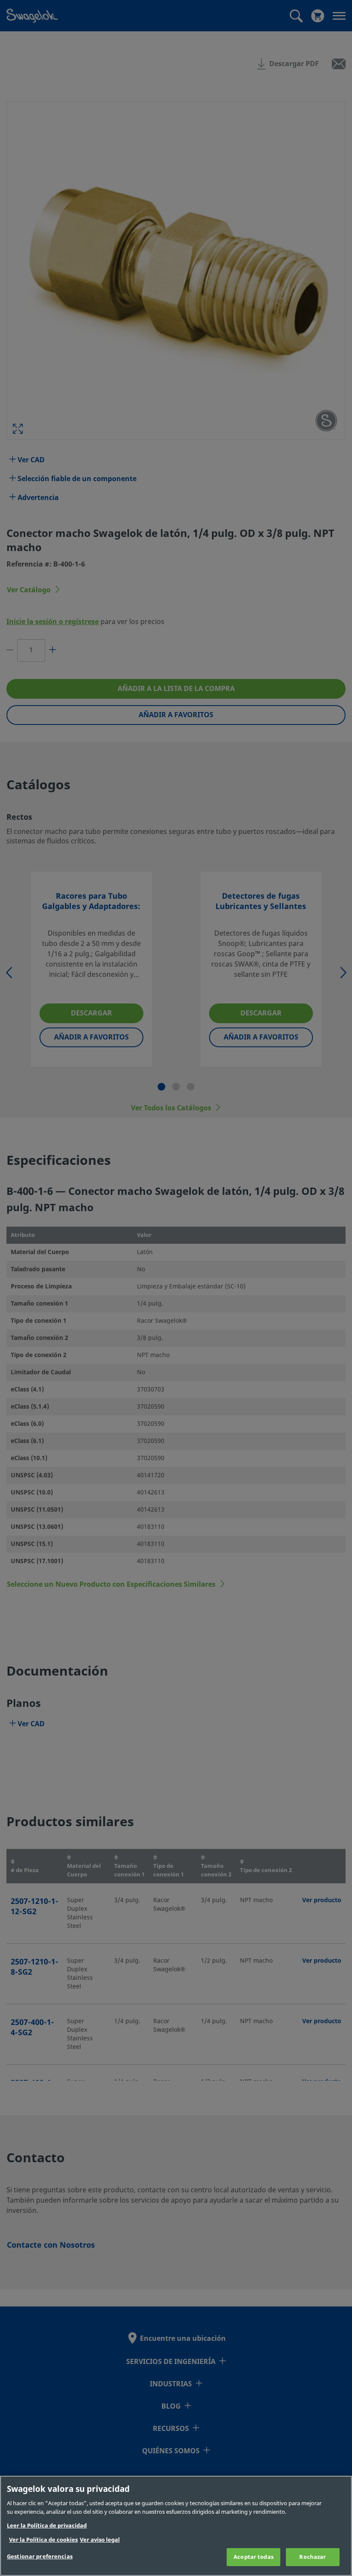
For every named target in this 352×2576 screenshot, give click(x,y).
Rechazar (313, 2557)
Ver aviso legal (100, 2540)
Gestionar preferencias (40, 2556)
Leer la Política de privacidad (47, 2526)
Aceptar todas (253, 2557)
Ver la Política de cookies (43, 2540)
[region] (176, 2526)
